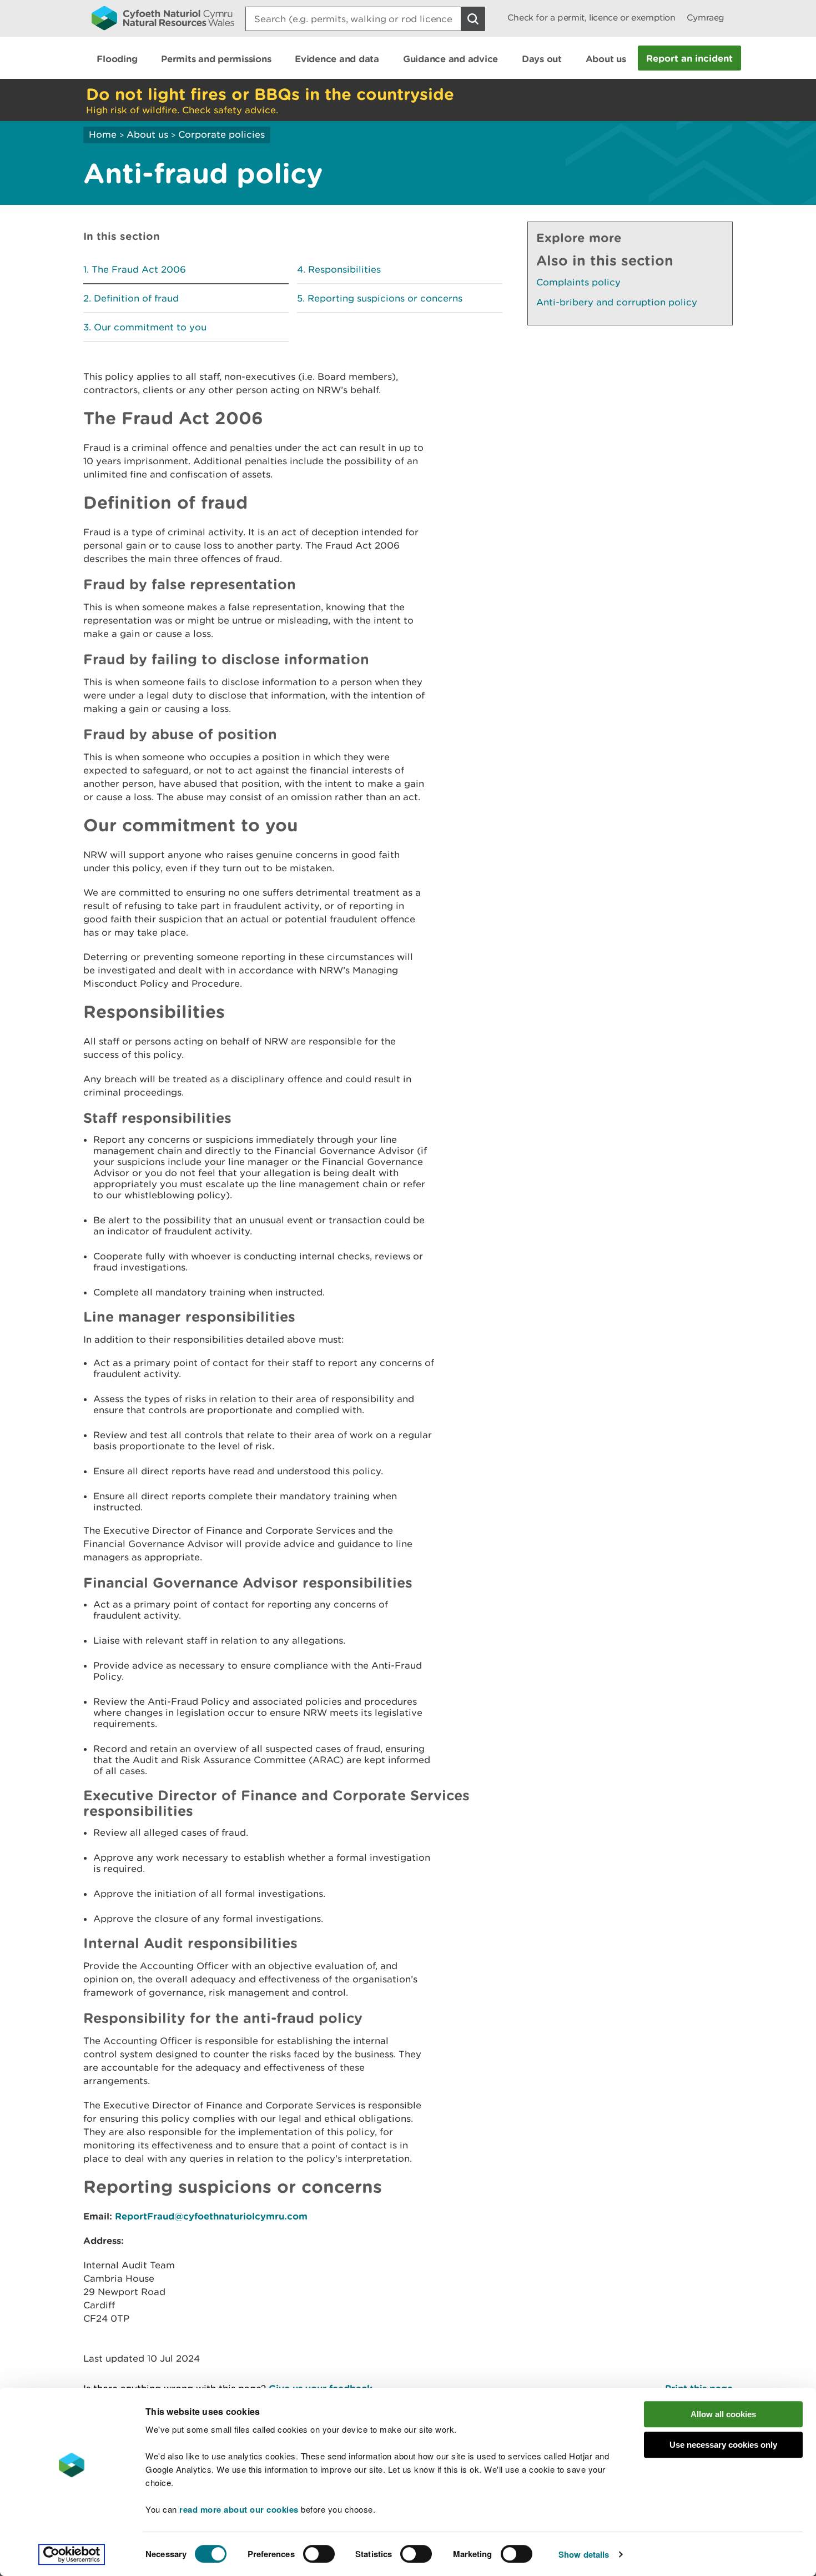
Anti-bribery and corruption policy (617, 302)
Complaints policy (578, 282)
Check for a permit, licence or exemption (591, 17)
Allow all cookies (723, 2414)
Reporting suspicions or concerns (385, 298)
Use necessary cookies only (723, 2445)
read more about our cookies (239, 2509)
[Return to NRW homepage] (163, 18)
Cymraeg (706, 17)
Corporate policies (221, 134)
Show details (584, 2554)
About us (147, 134)
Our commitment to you (150, 327)
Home (103, 134)
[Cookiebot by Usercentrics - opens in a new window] (72, 2554)
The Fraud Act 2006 (139, 269)
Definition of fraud (136, 298)
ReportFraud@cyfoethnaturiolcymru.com (211, 2216)
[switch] (319, 2554)
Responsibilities (344, 269)
